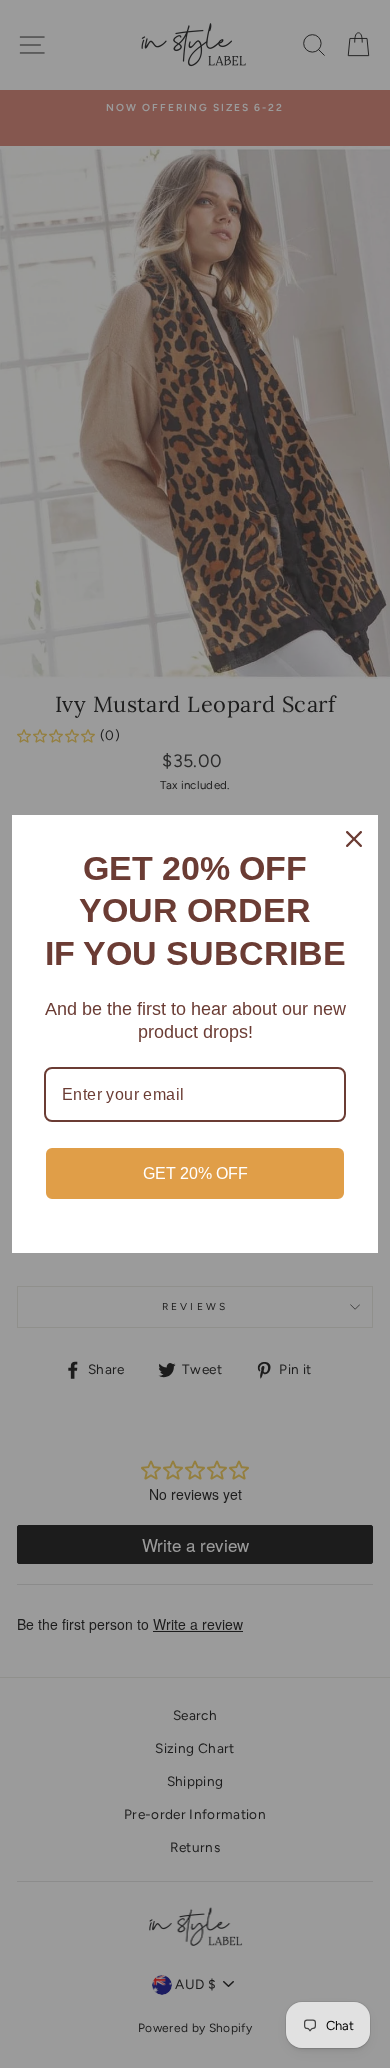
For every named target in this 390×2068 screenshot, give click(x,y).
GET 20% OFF (195, 1173)
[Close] (354, 839)
